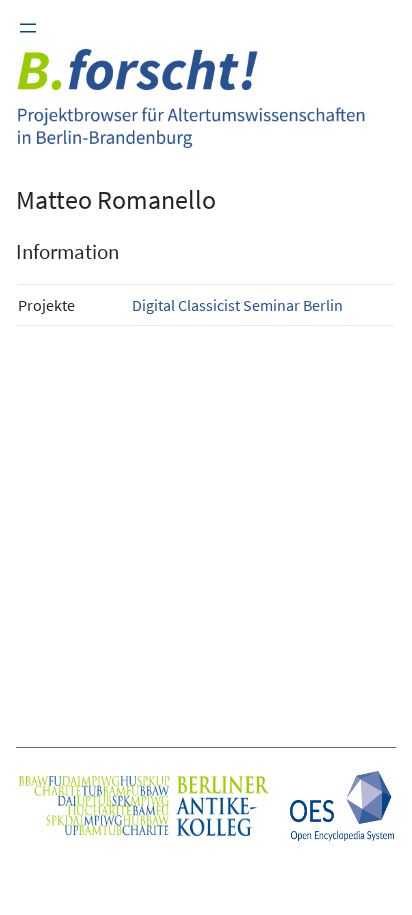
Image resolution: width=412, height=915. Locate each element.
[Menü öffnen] (28, 28)
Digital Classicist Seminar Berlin (237, 305)
